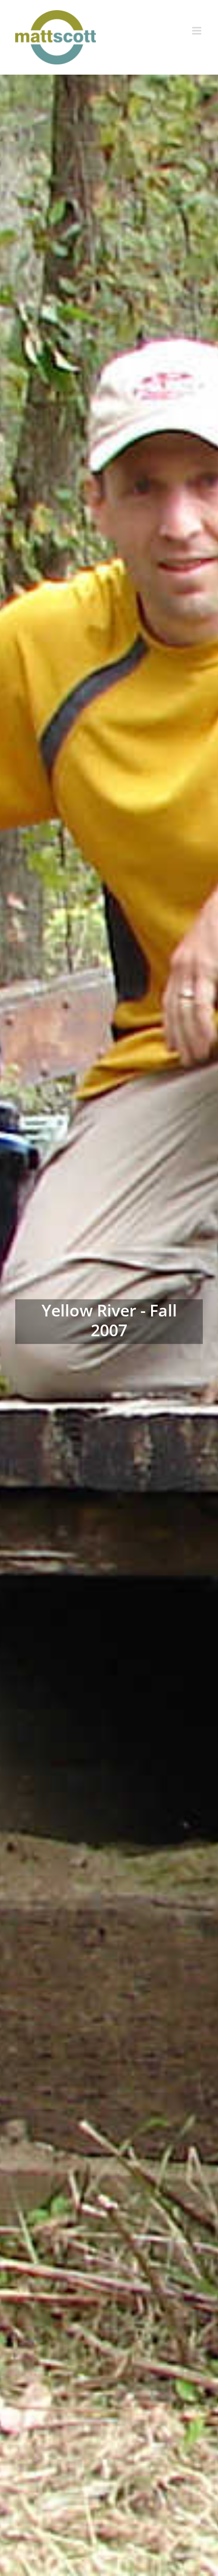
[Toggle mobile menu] (197, 31)
